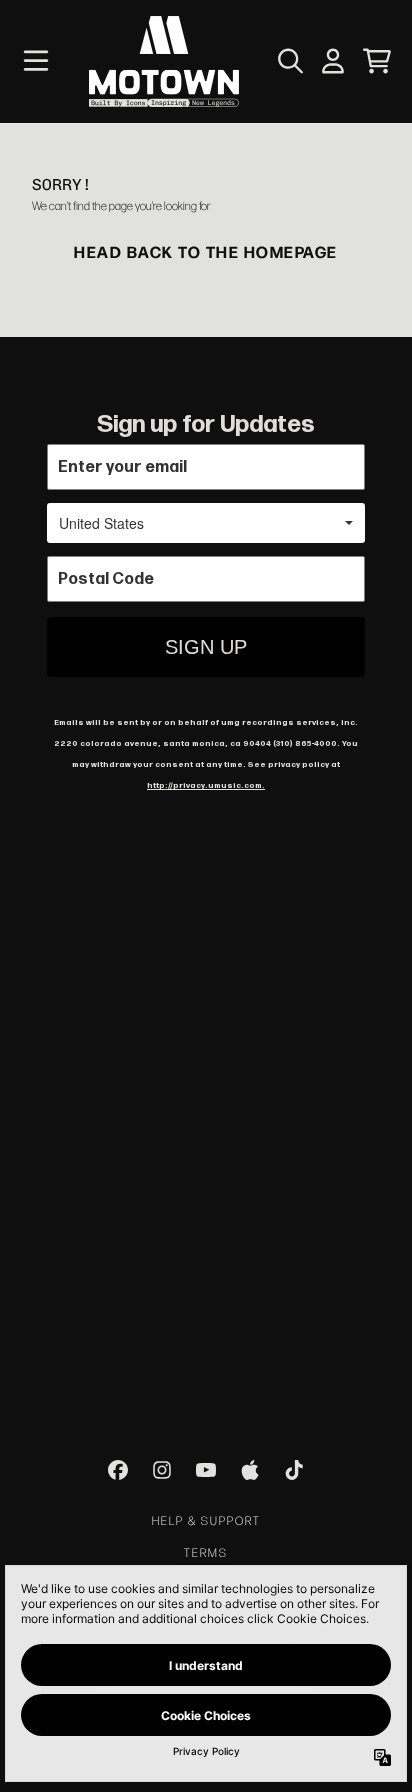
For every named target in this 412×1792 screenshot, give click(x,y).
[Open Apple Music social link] (250, 1470)
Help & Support (206, 1520)
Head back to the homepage (206, 251)
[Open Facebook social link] (118, 1470)
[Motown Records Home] (164, 61)
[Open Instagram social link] (162, 1470)
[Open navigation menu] (36, 61)
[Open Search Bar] (289, 61)
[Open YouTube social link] (206, 1470)
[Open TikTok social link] (294, 1470)
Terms (206, 1552)
